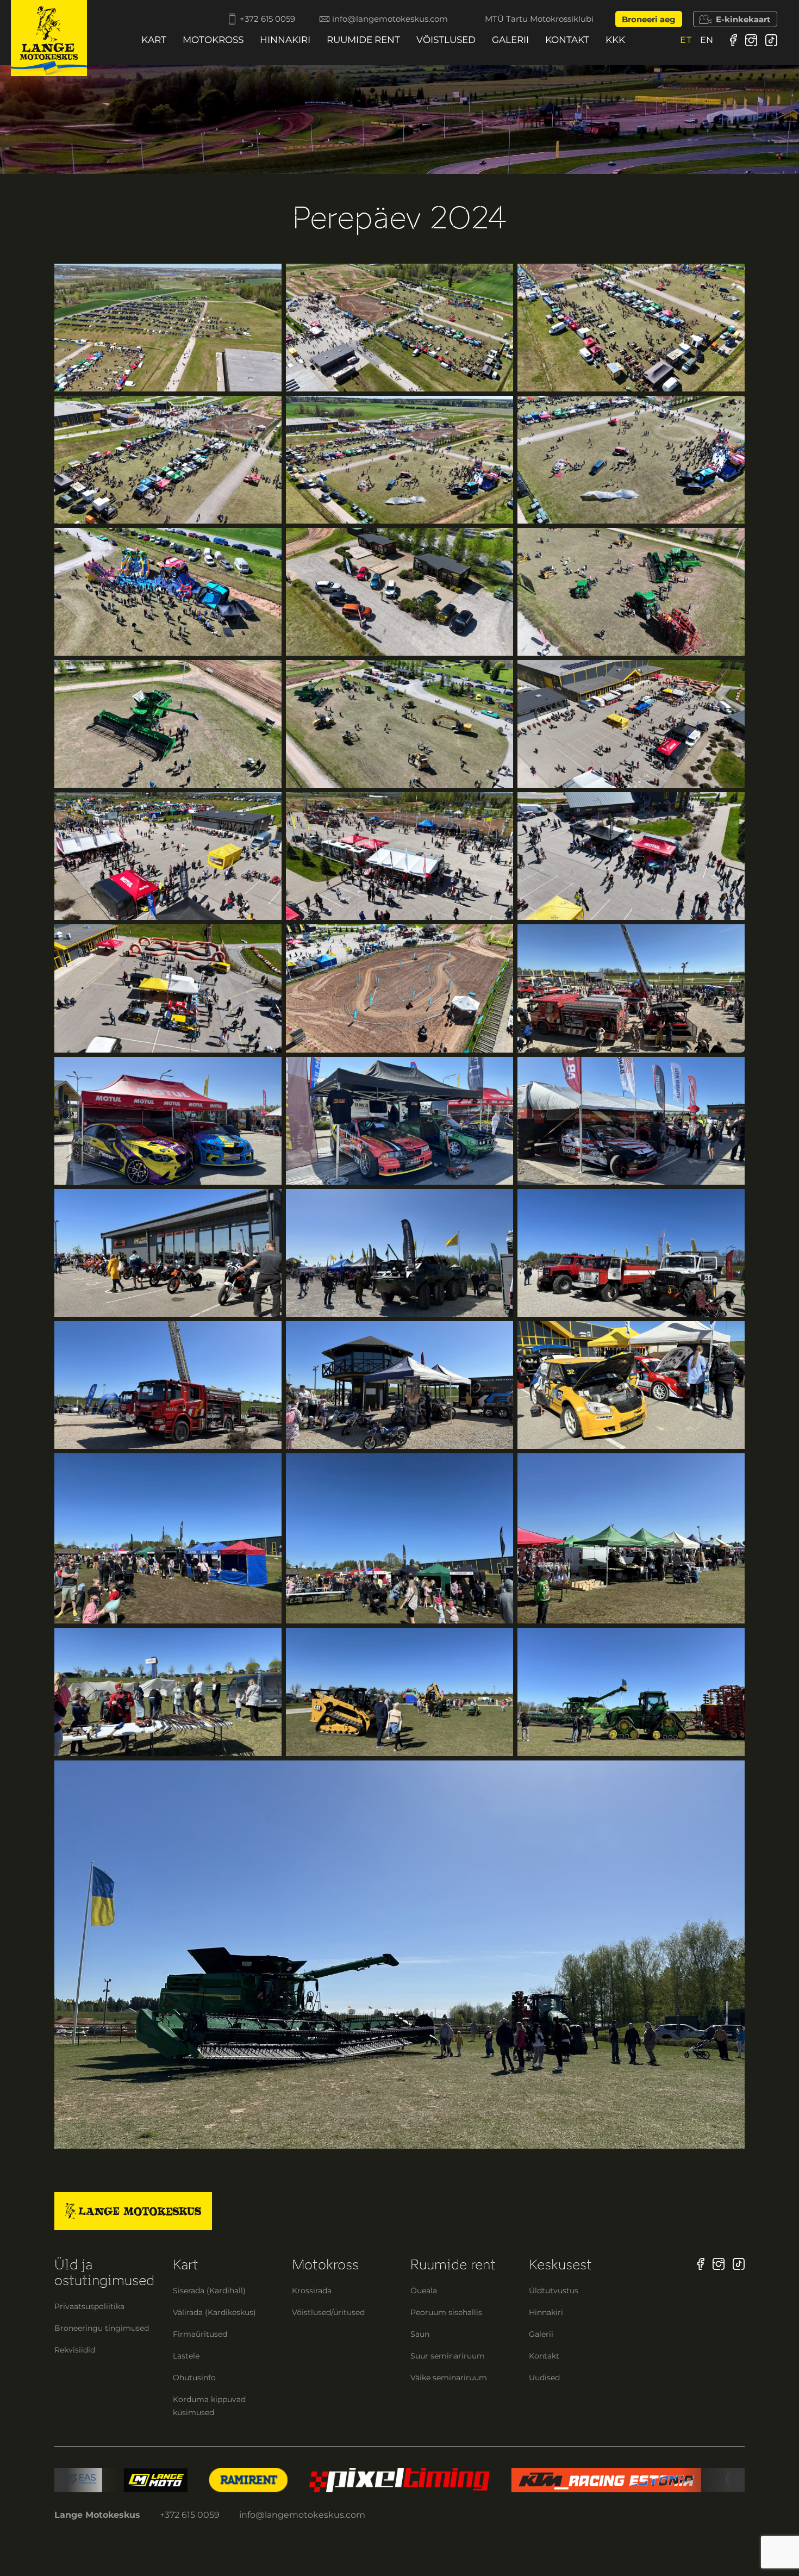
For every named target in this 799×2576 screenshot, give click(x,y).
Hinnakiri (285, 40)
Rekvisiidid (75, 2350)
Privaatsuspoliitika (89, 2306)
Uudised (544, 2378)
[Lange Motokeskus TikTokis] (771, 40)
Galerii (510, 40)
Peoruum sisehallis (446, 2312)
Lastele (186, 2356)
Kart (154, 40)
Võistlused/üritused (328, 2312)
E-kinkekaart (743, 19)
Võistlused (446, 40)
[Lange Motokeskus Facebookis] (734, 40)
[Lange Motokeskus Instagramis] (751, 40)
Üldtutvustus (554, 2291)
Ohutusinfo (194, 2378)
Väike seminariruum (449, 2378)
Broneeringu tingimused (102, 2328)
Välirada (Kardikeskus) (214, 2312)
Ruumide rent (363, 40)
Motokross (213, 40)
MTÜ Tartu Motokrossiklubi (539, 19)
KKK (615, 40)
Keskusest (560, 2265)
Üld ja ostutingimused (104, 2273)
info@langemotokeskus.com (390, 19)
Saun (420, 2334)
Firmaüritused (200, 2334)
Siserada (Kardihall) (209, 2291)
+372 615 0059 (267, 19)
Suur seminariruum (448, 2356)
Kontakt (567, 40)
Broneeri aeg (649, 19)
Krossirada (312, 2291)
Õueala (424, 2291)
